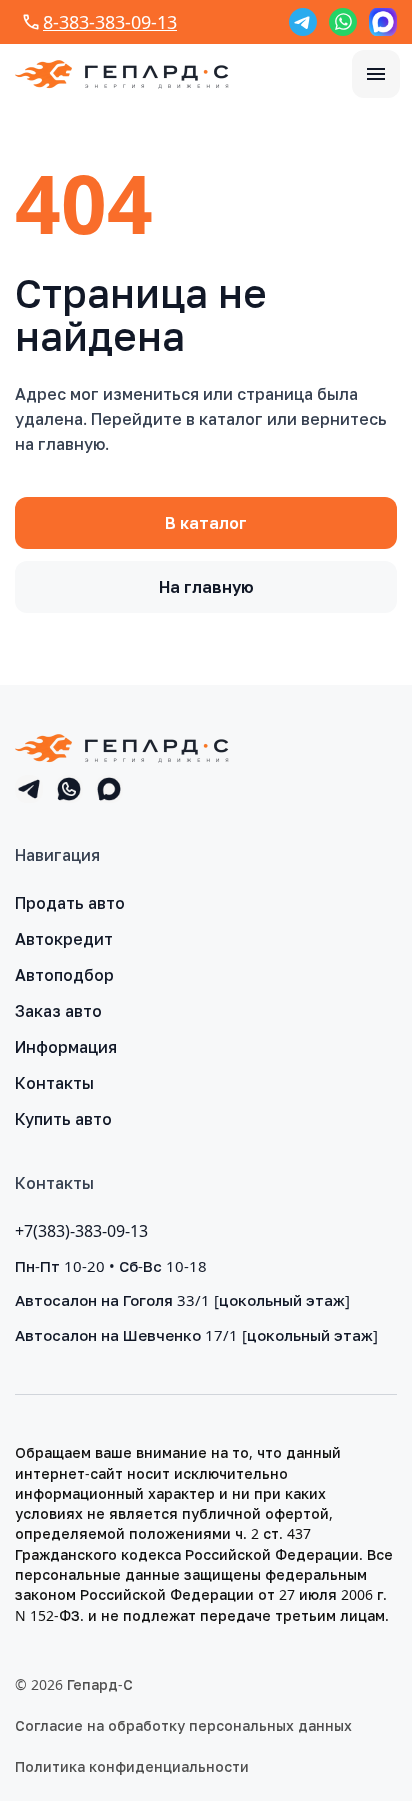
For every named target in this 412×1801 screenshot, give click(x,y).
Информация (66, 1047)
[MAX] (383, 22)
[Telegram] (303, 22)
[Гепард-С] (122, 74)
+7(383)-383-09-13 (81, 1231)
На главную (206, 587)
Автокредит (64, 939)
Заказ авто (58, 1011)
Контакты (54, 1083)
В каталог (206, 523)
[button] (376, 74)
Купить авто (63, 1119)
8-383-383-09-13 (110, 22)
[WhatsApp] (343, 22)
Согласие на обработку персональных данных (183, 1725)
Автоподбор (64, 975)
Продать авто (70, 903)
